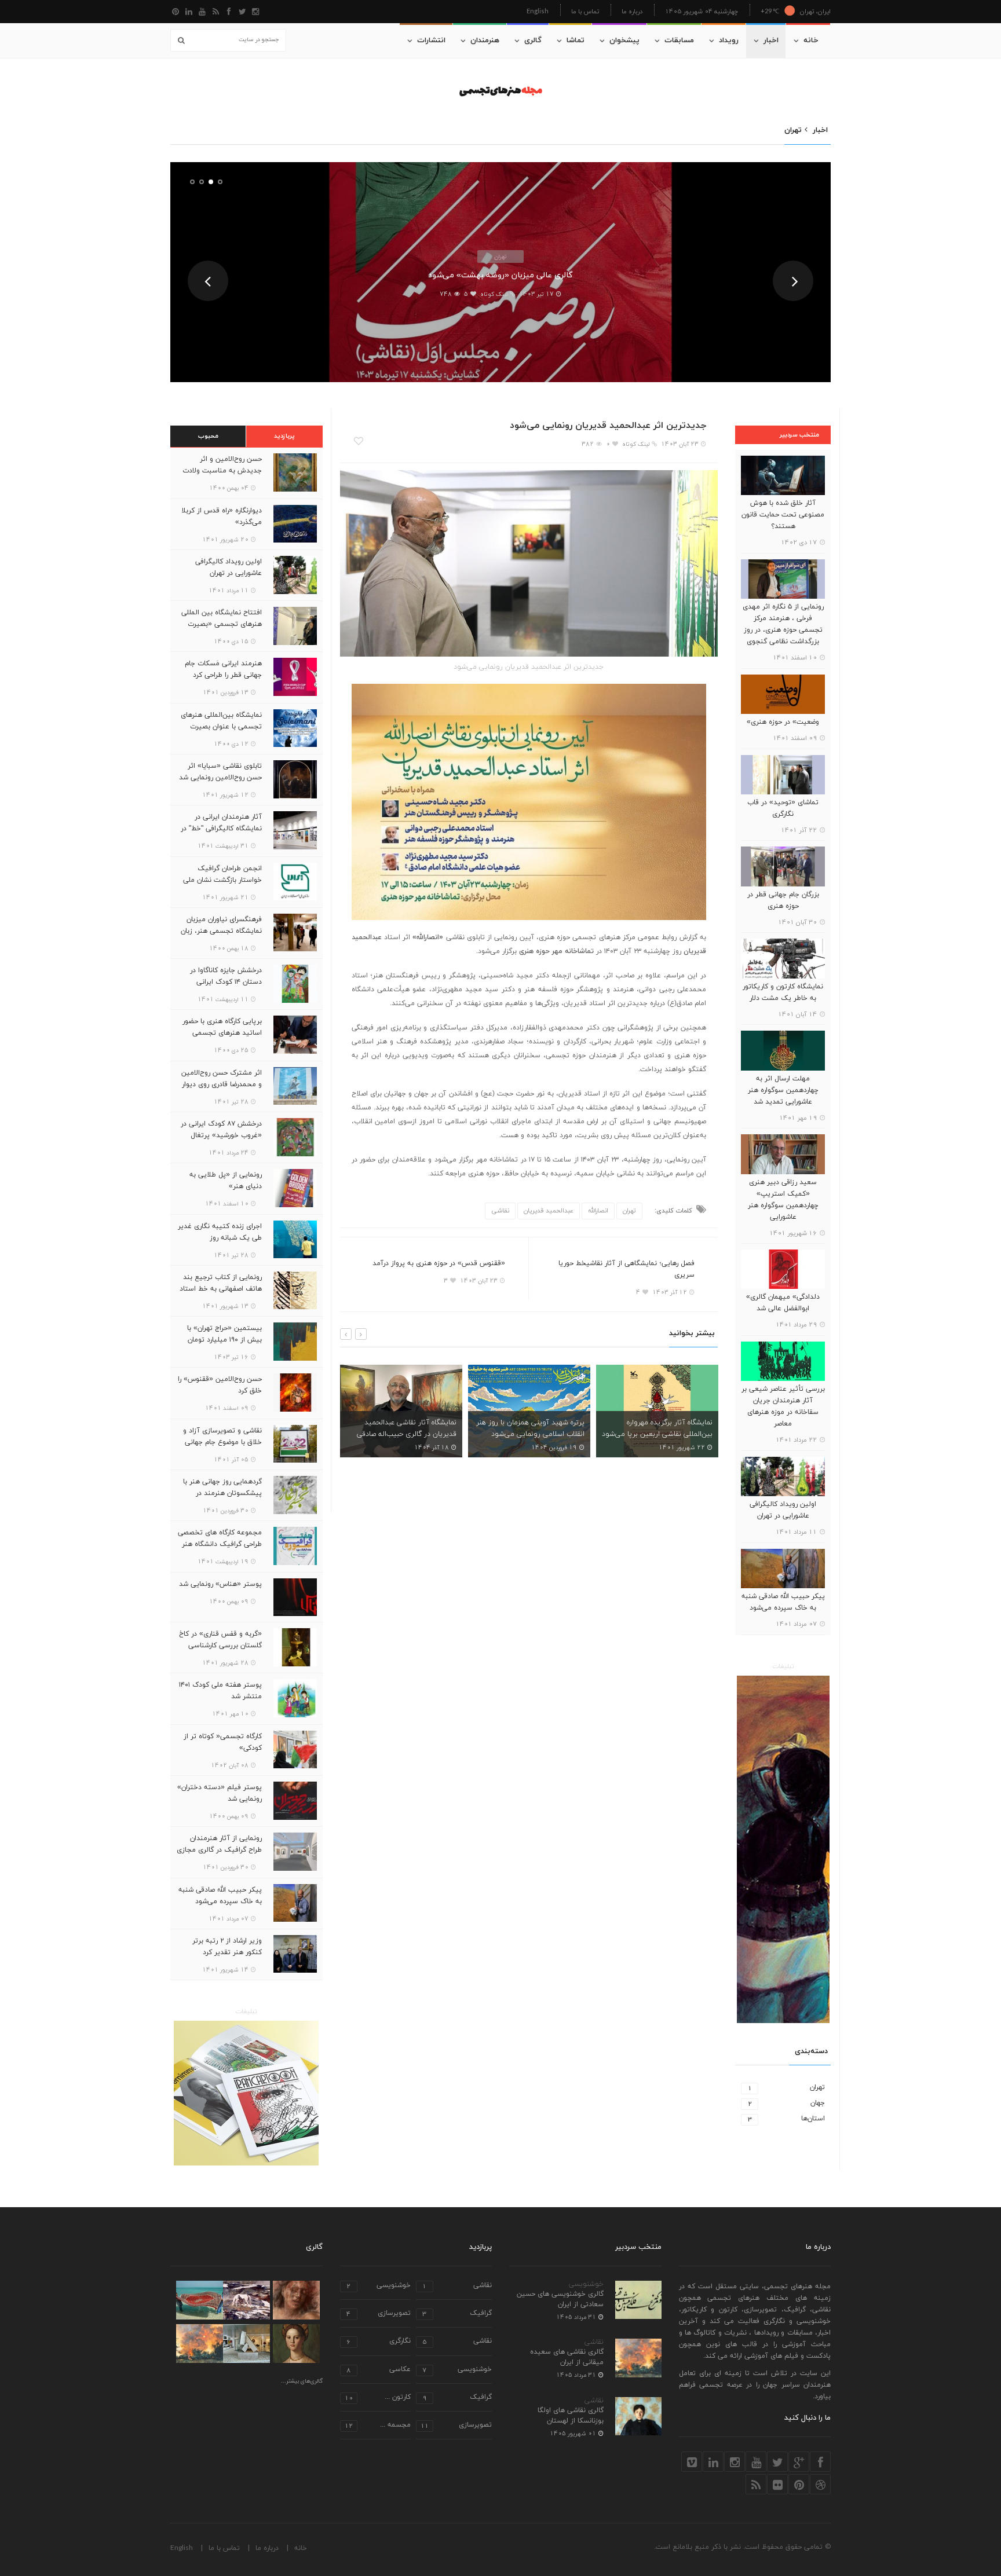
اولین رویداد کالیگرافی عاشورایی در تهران (783, 1510)
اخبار (771, 41)
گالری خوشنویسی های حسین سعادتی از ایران (560, 2299)
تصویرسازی (379, 2314)
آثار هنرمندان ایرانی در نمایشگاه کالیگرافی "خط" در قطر (221, 829)
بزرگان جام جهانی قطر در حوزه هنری (783, 900)
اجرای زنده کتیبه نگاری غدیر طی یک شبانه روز (220, 1232)
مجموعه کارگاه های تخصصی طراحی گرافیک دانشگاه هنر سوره (220, 1544)
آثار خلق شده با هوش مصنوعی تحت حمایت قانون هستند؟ (783, 515)
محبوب (208, 436)
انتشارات (431, 41)
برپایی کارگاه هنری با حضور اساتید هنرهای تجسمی (222, 1027)
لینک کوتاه (494, 294)
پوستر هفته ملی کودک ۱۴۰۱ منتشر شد (220, 1691)
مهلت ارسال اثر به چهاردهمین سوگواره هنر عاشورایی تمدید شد (783, 1090)
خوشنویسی (586, 2284)
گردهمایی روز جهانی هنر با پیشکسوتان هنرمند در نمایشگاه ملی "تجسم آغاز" (222, 1493)
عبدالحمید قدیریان (549, 1211)
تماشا (576, 41)
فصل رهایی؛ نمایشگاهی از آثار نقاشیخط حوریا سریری (626, 1269)
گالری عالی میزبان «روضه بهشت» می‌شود (500, 275)
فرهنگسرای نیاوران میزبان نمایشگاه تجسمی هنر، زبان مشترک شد (221, 931)
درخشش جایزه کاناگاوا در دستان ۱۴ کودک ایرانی (226, 976)
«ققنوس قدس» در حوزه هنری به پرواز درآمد (439, 1263)
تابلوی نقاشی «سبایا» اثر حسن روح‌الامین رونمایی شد (220, 772)
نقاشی (500, 1211)
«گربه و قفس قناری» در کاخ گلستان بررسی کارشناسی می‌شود (220, 1646)
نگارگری (379, 2342)
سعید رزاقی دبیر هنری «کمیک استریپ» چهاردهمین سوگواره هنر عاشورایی (783, 1200)
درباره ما (632, 11)
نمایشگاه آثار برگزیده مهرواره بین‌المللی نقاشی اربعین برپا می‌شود (529, 1428)
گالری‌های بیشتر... (302, 2381)
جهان (786, 2103)
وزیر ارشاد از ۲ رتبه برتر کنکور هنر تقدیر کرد (227, 1947)
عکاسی (379, 2370)
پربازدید (284, 436)
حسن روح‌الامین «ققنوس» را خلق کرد (220, 1385)
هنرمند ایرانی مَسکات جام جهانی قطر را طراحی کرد (223, 669)
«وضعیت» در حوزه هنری (783, 722)
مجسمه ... (378, 2426)
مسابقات (679, 41)
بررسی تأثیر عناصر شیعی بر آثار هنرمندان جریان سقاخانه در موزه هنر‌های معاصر (783, 1406)
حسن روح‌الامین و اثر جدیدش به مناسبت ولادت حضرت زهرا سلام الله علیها (222, 471)
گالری (533, 41)
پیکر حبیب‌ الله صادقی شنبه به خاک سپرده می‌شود (783, 1602)
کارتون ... (378, 2398)
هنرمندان (485, 41)
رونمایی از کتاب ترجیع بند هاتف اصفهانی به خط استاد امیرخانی (221, 1289)
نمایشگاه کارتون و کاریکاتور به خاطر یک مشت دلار (783, 992)
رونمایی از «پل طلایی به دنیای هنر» (226, 1181)
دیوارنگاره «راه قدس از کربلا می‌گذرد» (222, 516)
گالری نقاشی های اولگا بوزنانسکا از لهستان (571, 2416)
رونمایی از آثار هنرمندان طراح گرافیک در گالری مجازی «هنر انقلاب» (219, 1850)
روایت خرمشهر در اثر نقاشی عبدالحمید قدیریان (671, 1428)
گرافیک (457, 2314)
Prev (208, 281)
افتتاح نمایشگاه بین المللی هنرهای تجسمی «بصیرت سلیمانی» (222, 624)
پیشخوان (624, 41)
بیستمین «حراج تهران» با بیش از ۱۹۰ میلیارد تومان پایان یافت (224, 1340)
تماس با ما (585, 11)
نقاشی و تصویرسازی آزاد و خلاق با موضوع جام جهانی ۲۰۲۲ (222, 1442)
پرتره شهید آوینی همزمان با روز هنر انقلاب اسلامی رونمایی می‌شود (402, 1428)
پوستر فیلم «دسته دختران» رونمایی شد (220, 1793)
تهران (500, 256)
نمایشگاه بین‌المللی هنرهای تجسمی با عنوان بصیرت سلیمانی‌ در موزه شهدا (221, 727)
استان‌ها (786, 2119)
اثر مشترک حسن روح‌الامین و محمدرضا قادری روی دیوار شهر (222, 1084)
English (538, 11)
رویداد (729, 41)
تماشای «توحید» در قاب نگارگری (783, 808)
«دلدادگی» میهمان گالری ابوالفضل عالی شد (783, 1303)
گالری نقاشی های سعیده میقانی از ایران (567, 2357)
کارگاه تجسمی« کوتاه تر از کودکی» (223, 1742)
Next (793, 281)
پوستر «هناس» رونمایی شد (220, 1584)
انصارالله (598, 1211)
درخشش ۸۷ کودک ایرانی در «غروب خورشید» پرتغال (221, 1130)
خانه (811, 41)
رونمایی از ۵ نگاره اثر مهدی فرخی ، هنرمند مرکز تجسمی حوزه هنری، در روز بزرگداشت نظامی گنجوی (783, 624)
